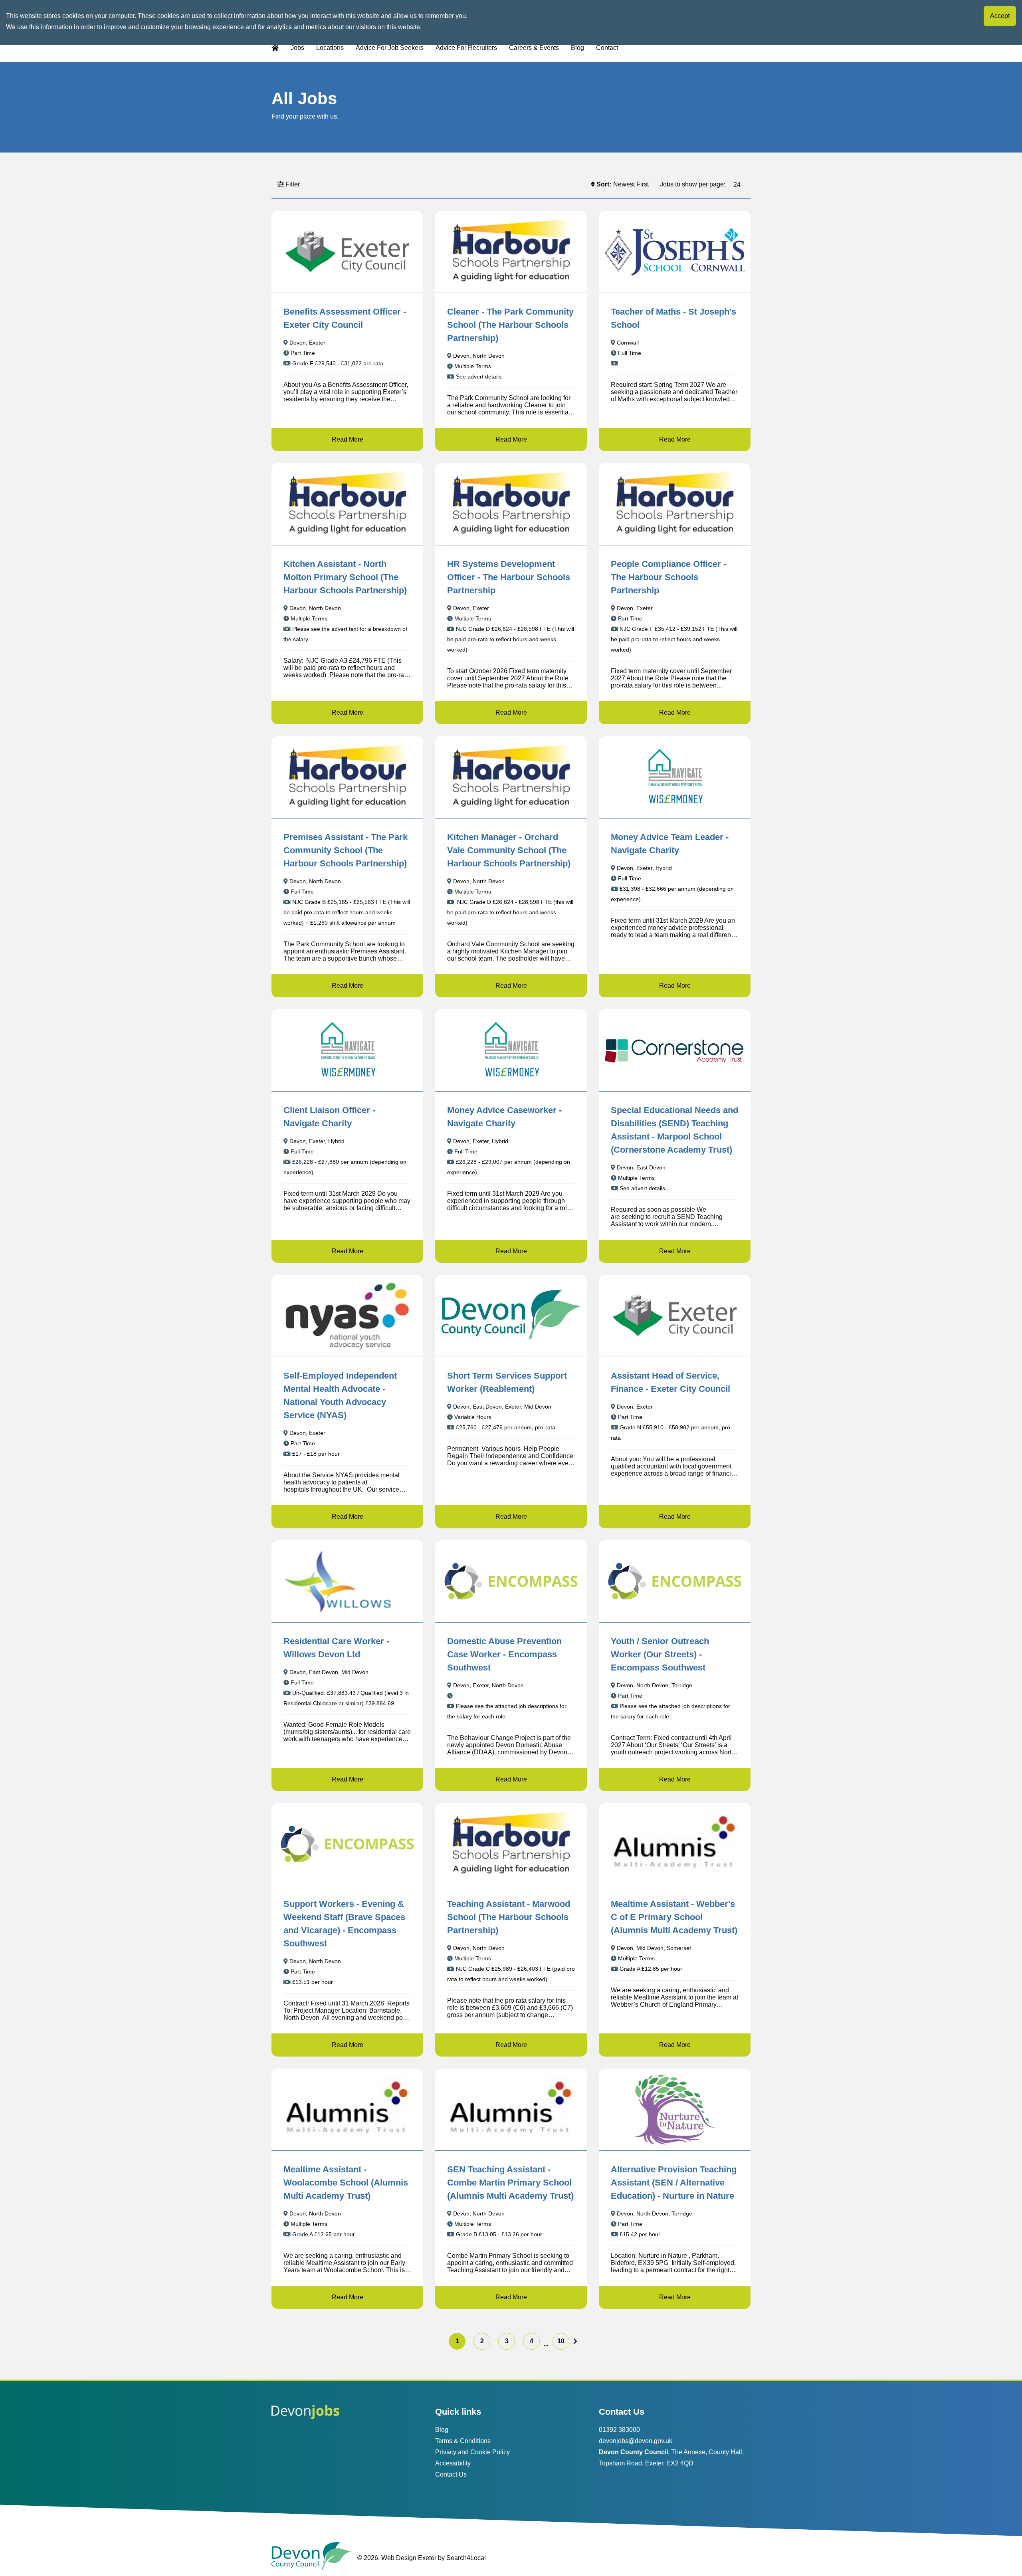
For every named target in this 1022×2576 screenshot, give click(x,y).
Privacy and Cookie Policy (472, 2452)
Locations (330, 48)
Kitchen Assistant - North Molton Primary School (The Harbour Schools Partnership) (345, 577)
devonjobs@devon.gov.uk (636, 2441)
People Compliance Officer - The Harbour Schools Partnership (668, 577)
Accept (1000, 16)
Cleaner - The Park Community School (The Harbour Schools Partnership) (510, 325)
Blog (577, 48)
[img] (575, 2341)
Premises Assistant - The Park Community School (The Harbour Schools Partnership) (346, 850)
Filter (293, 184)
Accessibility (453, 2463)
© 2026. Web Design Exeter (397, 2558)
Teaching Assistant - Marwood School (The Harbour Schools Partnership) (509, 1917)
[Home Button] (275, 48)
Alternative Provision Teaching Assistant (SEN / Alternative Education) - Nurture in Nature (674, 2183)
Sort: (604, 184)
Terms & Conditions (463, 2441)
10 (561, 2341)
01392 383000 (619, 2430)
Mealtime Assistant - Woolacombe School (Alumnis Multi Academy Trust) (346, 2183)
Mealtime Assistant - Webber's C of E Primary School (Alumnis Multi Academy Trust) (674, 1917)
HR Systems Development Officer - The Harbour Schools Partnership (509, 577)
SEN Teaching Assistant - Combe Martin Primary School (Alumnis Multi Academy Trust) (510, 2183)
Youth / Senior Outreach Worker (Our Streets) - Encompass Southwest (660, 1654)
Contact (607, 48)
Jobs (297, 48)
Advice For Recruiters (466, 48)
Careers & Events (534, 48)
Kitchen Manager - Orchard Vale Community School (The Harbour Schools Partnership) (509, 850)
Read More (348, 439)
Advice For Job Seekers (390, 48)
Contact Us (451, 2474)
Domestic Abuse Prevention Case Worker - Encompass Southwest (504, 1654)
